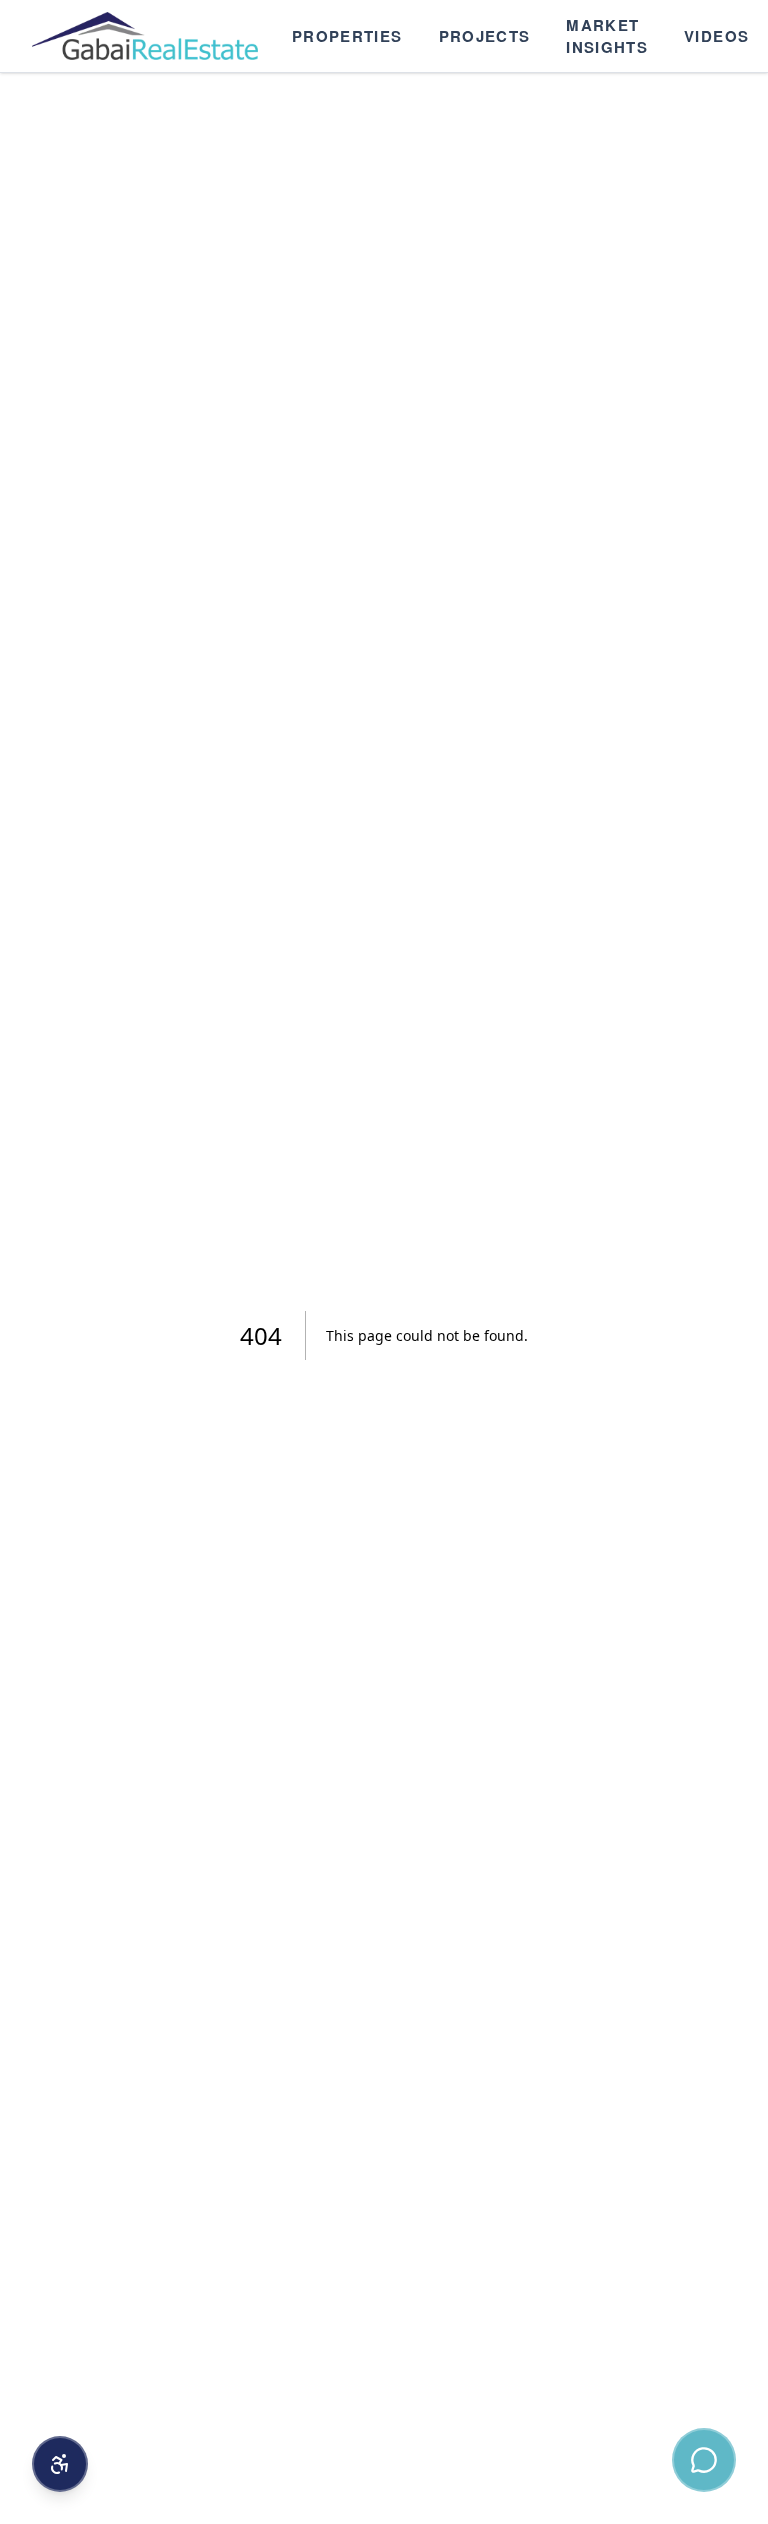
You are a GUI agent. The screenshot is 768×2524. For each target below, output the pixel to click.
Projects (485, 36)
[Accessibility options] (60, 2464)
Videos (716, 36)
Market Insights (607, 36)
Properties (347, 36)
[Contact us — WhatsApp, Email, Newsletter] (704, 2460)
